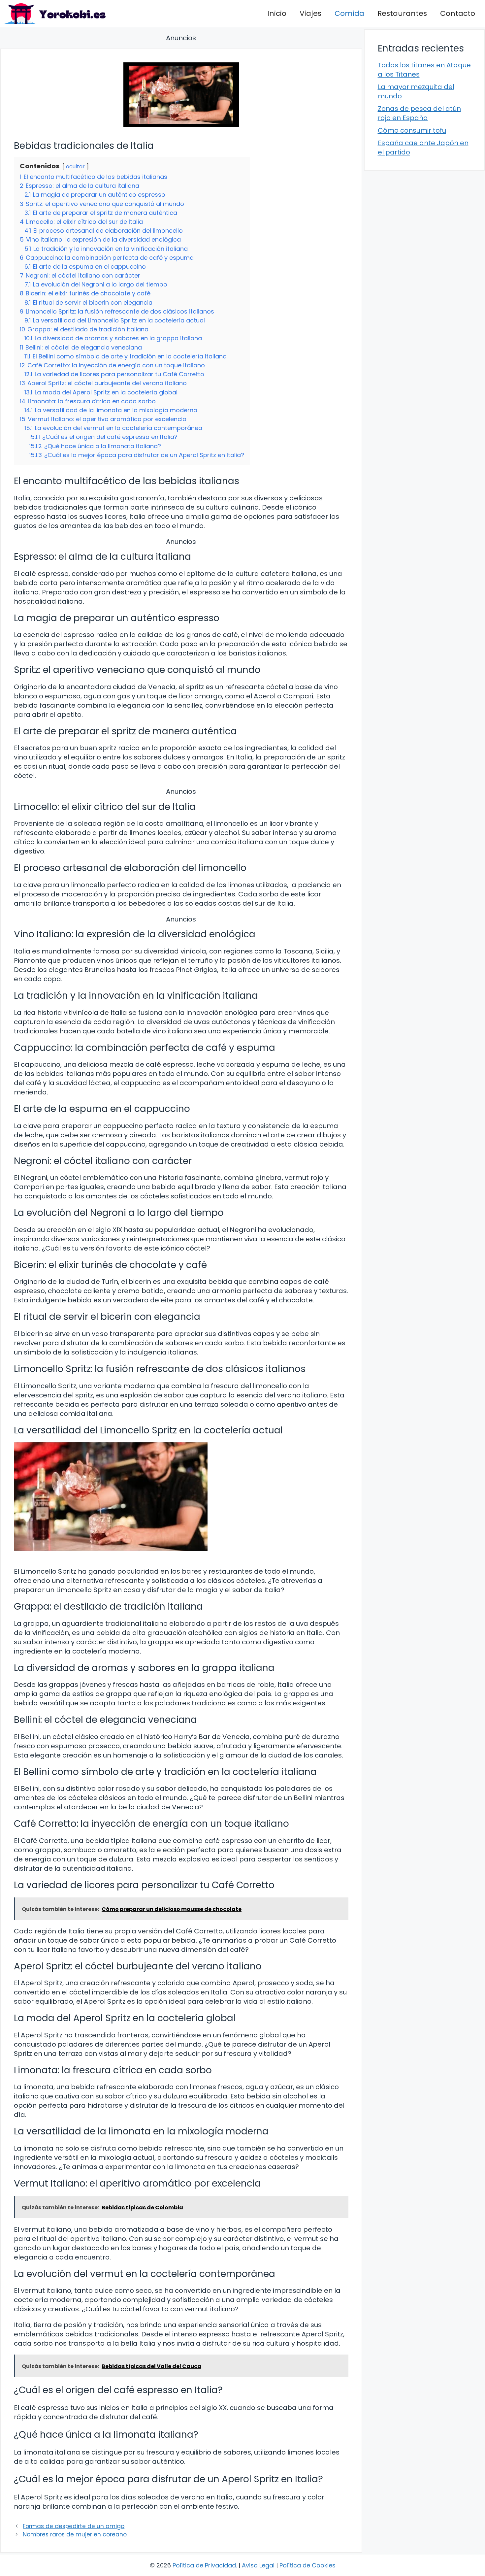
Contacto (458, 13)
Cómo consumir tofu (412, 130)
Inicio (277, 13)
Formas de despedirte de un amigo (74, 2526)
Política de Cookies (307, 2565)
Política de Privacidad (204, 2565)
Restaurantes (402, 13)
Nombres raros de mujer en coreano (75, 2534)
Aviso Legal (258, 2565)
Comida (349, 13)
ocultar (75, 167)
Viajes (310, 13)
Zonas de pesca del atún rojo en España (419, 113)
